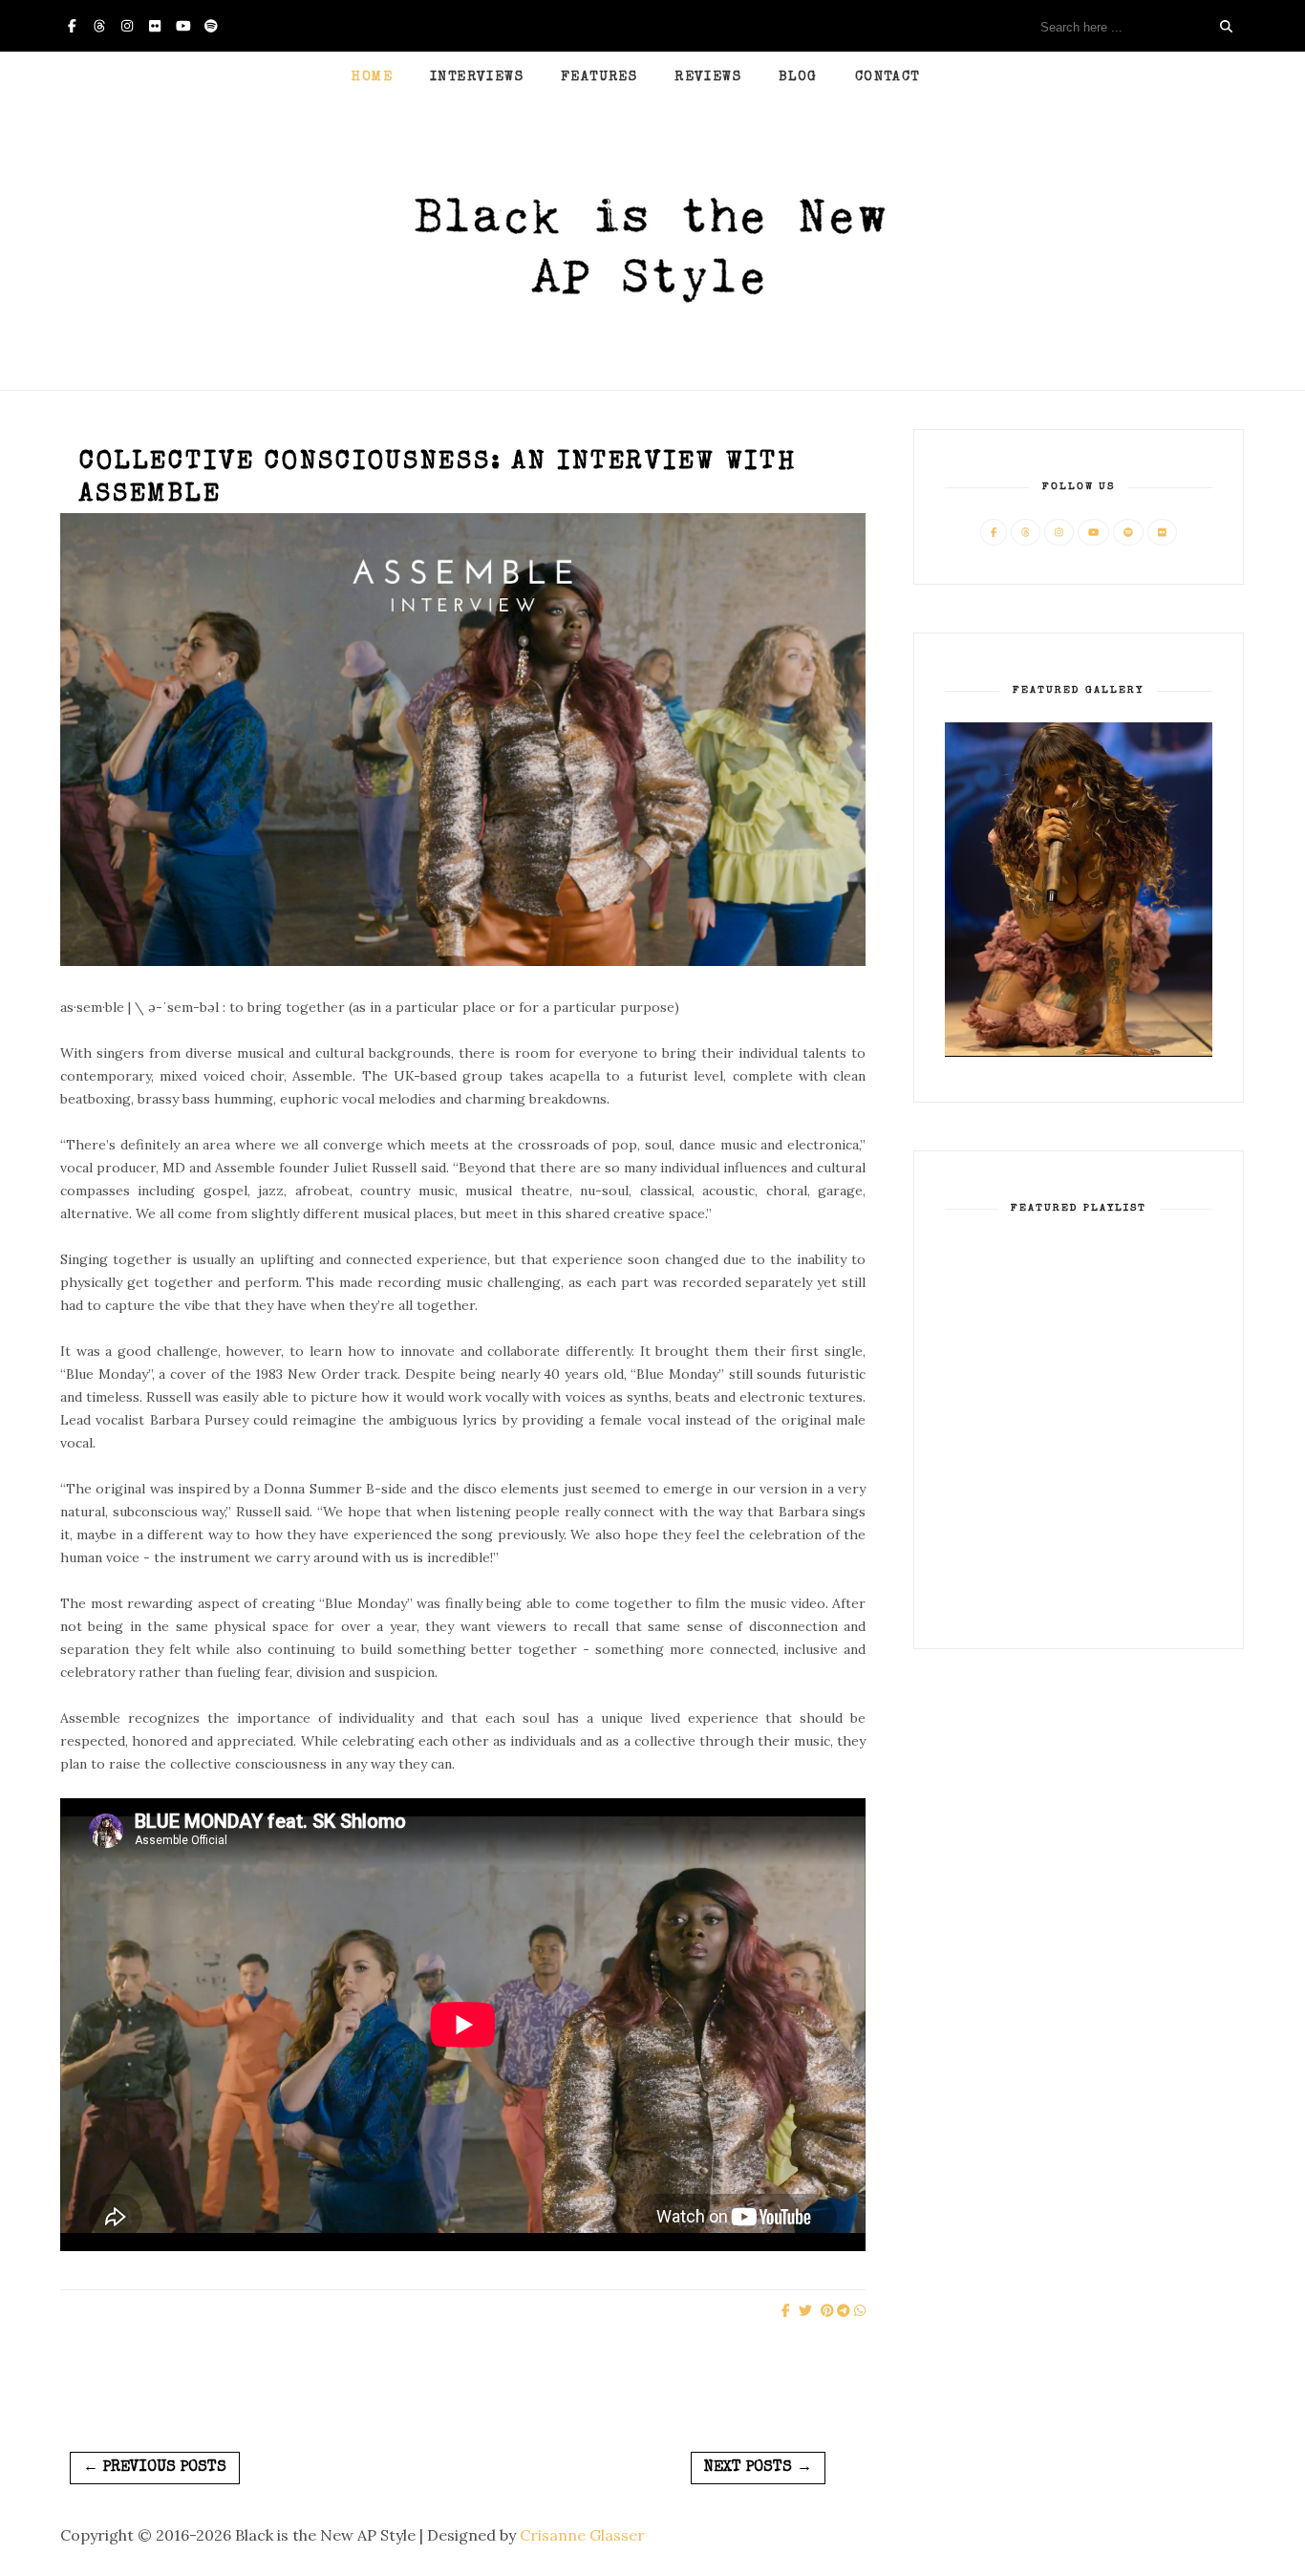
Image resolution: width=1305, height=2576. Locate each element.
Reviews (708, 77)
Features (599, 77)
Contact (888, 77)
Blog (798, 77)
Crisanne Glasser (582, 2535)
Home (372, 77)
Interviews (477, 77)
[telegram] (844, 2310)
